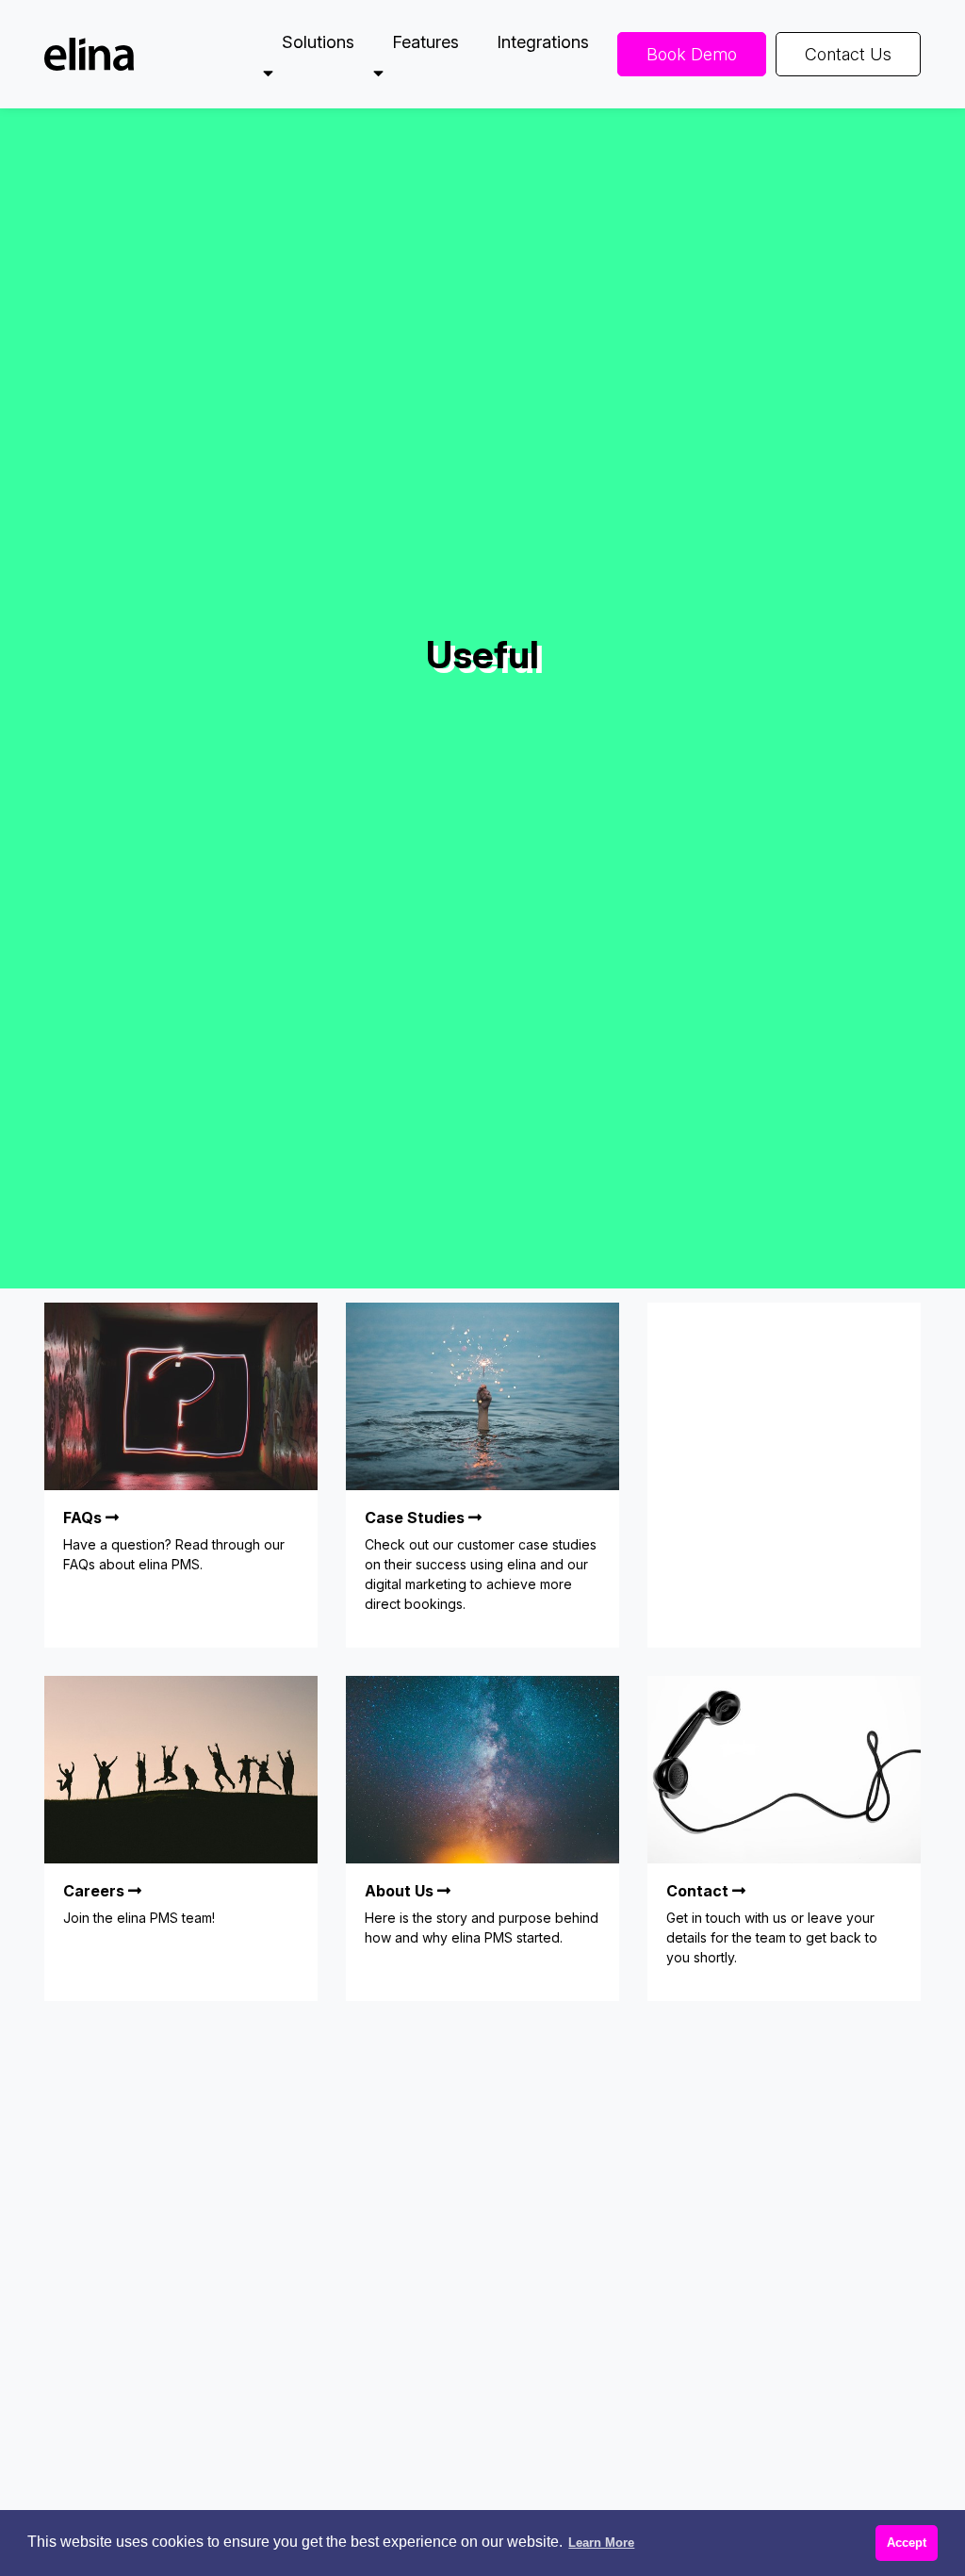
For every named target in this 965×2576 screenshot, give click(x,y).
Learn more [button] (601, 2543)
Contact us (848, 54)
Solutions (318, 42)
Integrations (543, 42)
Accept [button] (907, 2543)
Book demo (692, 54)
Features (425, 42)
